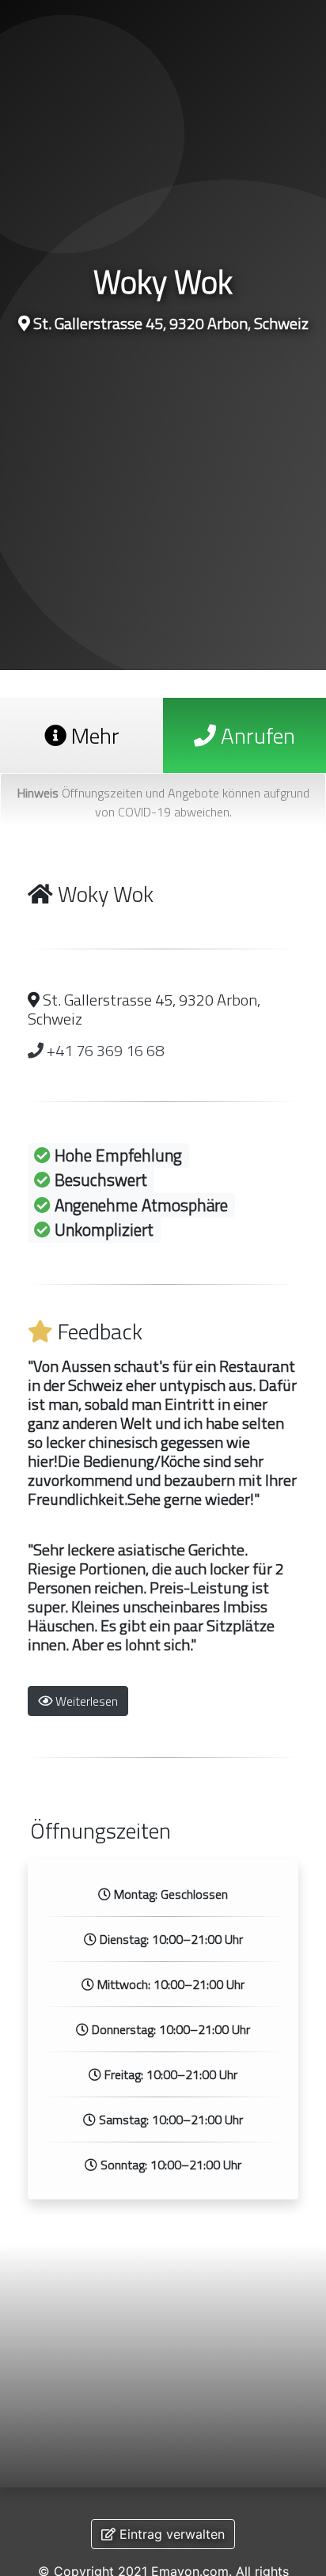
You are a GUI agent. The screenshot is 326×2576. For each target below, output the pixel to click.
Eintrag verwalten (170, 2534)
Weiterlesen (85, 1701)
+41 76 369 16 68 (104, 1050)
